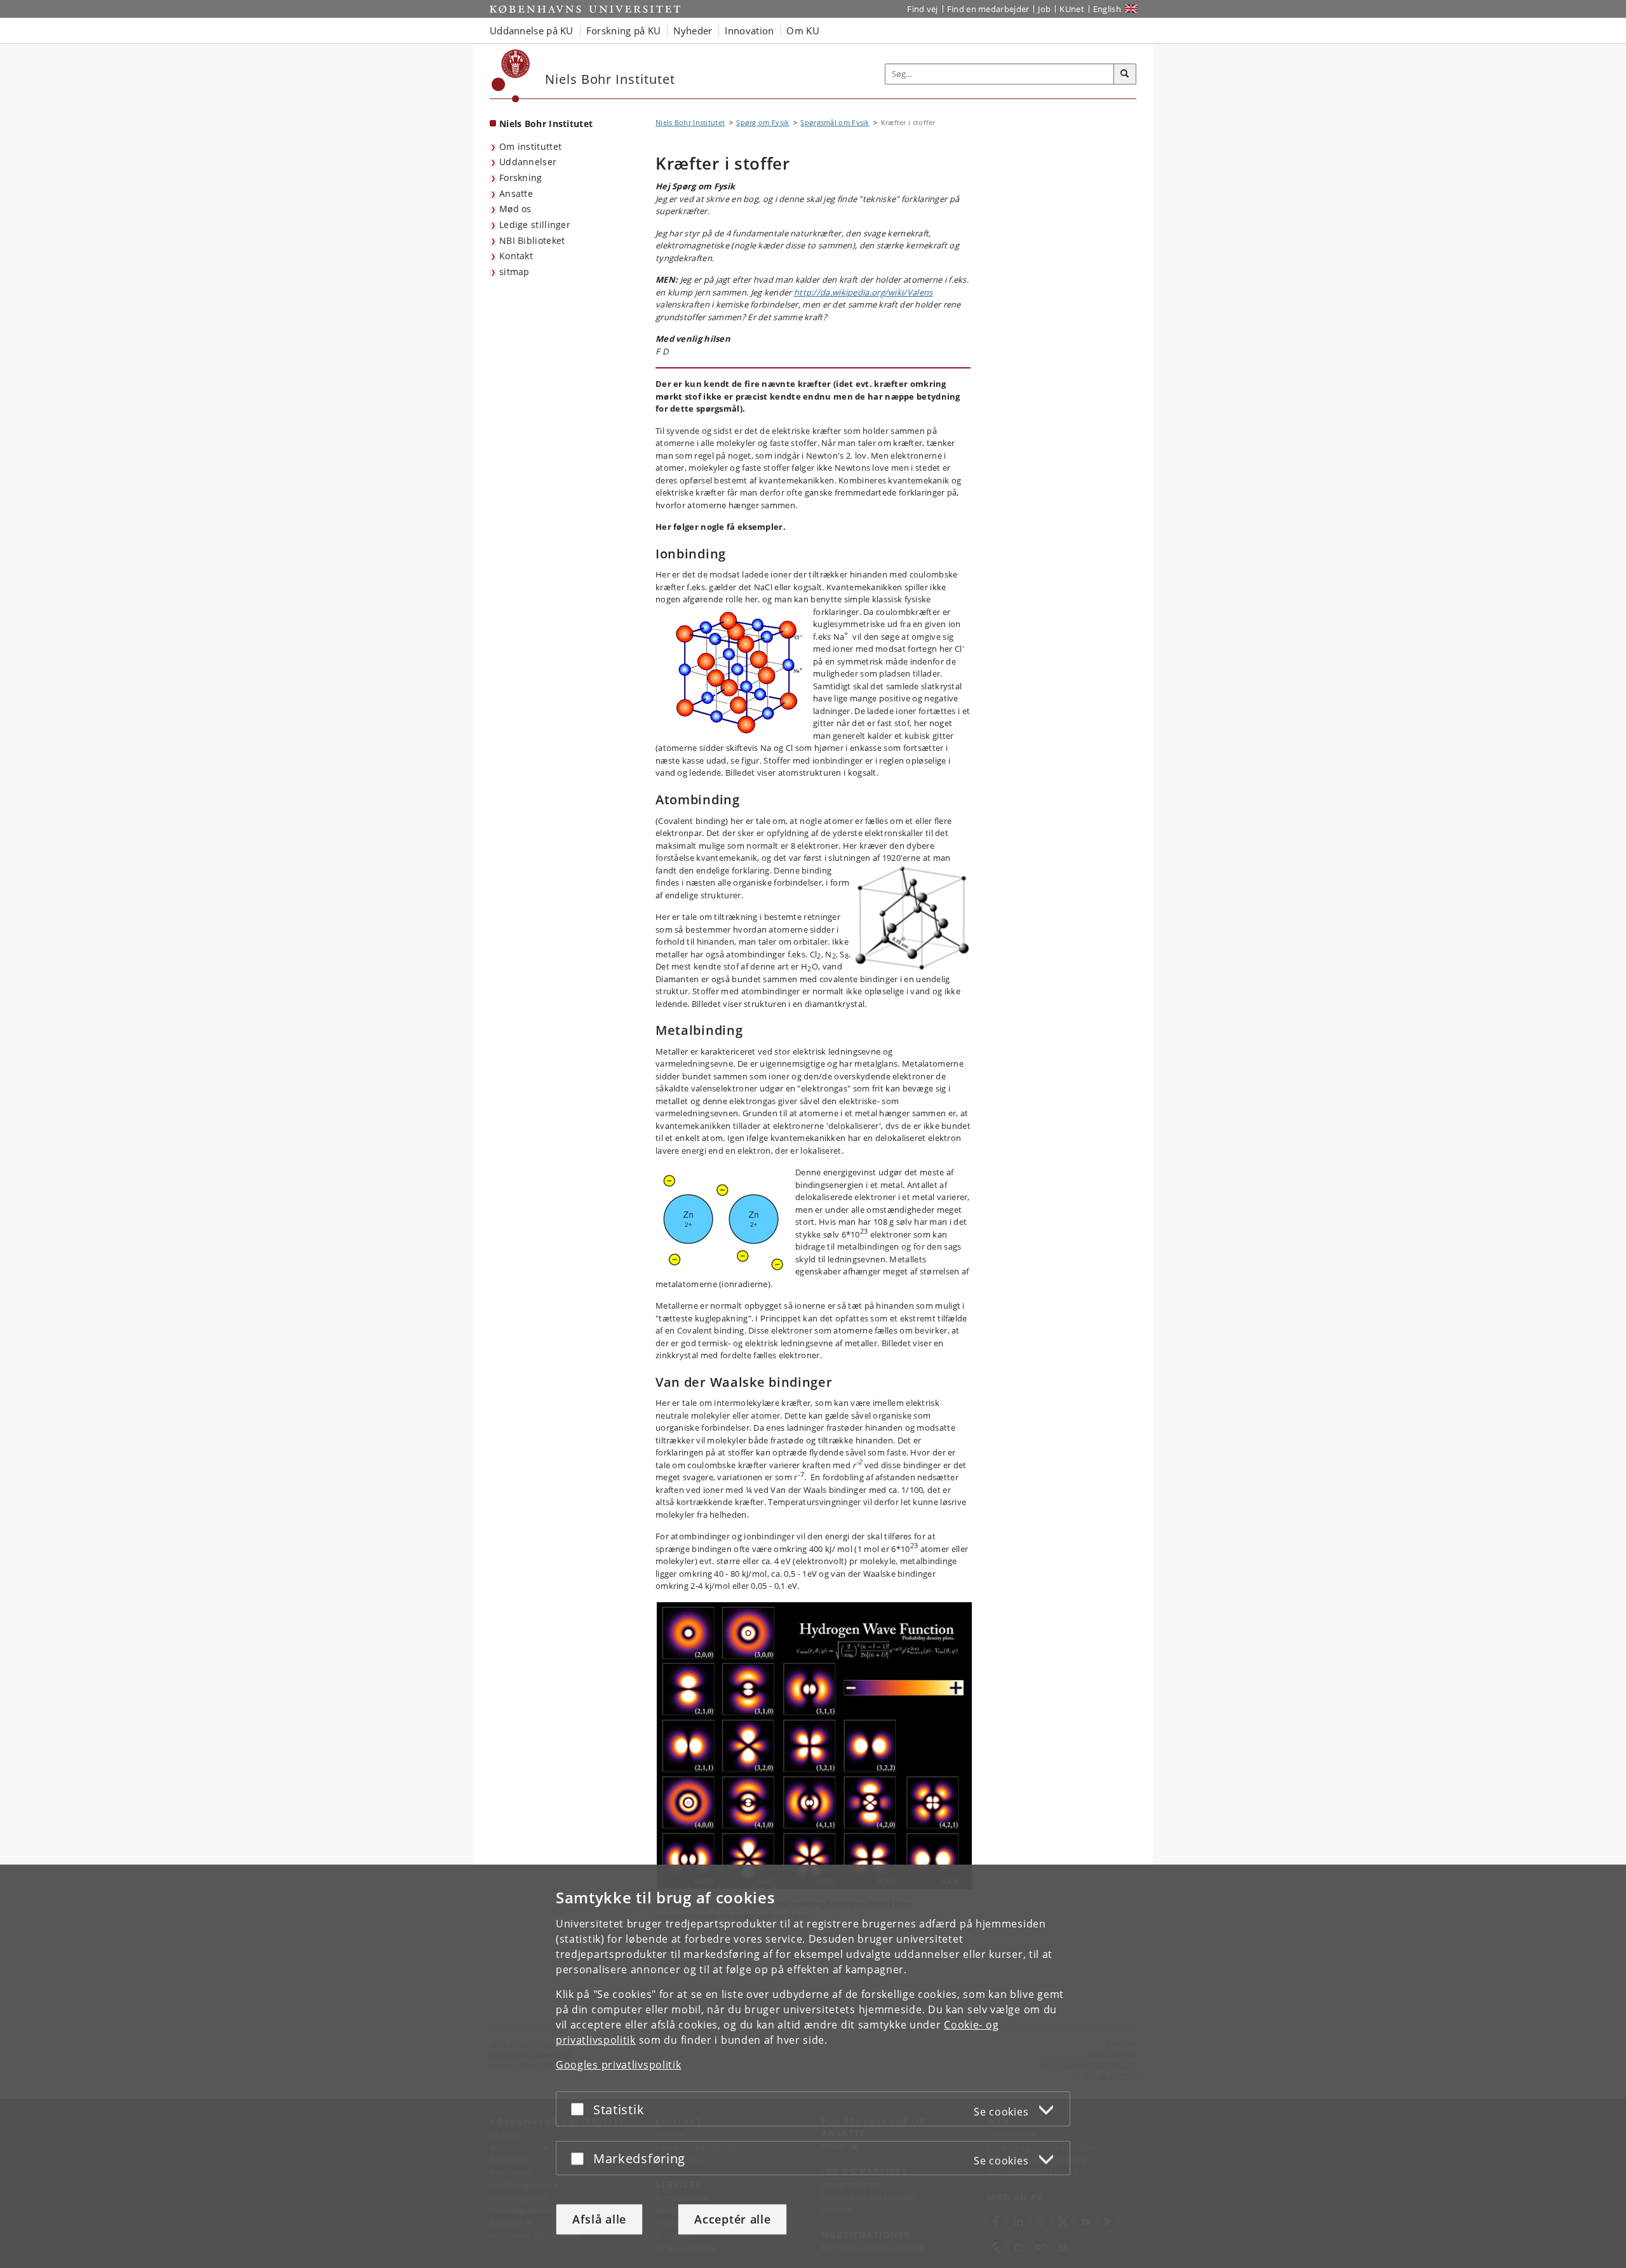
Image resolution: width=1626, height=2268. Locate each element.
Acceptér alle (732, 2219)
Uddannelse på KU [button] (532, 30)
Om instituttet (530, 146)
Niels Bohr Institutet (546, 124)
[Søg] (1125, 74)
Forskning (521, 178)
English (1107, 9)
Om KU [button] (803, 30)
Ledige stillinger (535, 225)
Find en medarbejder (988, 9)
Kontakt (516, 256)
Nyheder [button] (693, 30)
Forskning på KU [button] (624, 30)
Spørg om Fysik (763, 122)
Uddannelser (528, 162)
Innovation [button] (749, 30)
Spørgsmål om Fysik (835, 122)
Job (1044, 9)
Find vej (922, 9)
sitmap (514, 272)
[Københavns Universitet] (511, 76)
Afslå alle (599, 2219)
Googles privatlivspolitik (619, 2065)
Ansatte (516, 193)
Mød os (515, 209)
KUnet (1072, 9)
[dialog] (813, 2066)
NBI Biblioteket (532, 240)
